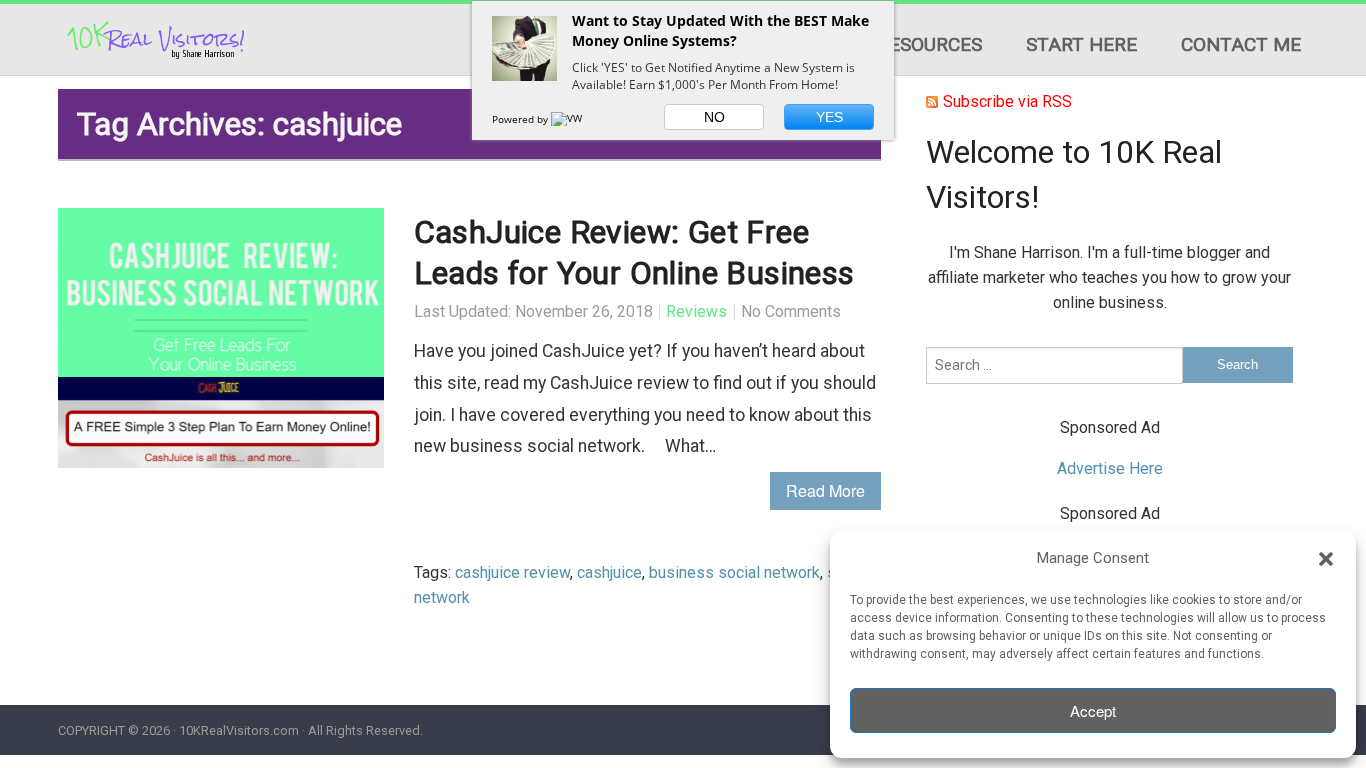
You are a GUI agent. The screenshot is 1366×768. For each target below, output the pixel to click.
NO (714, 117)
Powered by (521, 119)
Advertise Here (1110, 468)
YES (829, 117)
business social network (734, 572)
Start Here (1081, 44)
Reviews (696, 311)
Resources (929, 44)
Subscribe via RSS (1007, 101)
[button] (1326, 559)
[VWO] (571, 119)
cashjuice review (512, 572)
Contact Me (1241, 44)
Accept (1093, 710)
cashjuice (609, 572)
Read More (825, 490)
